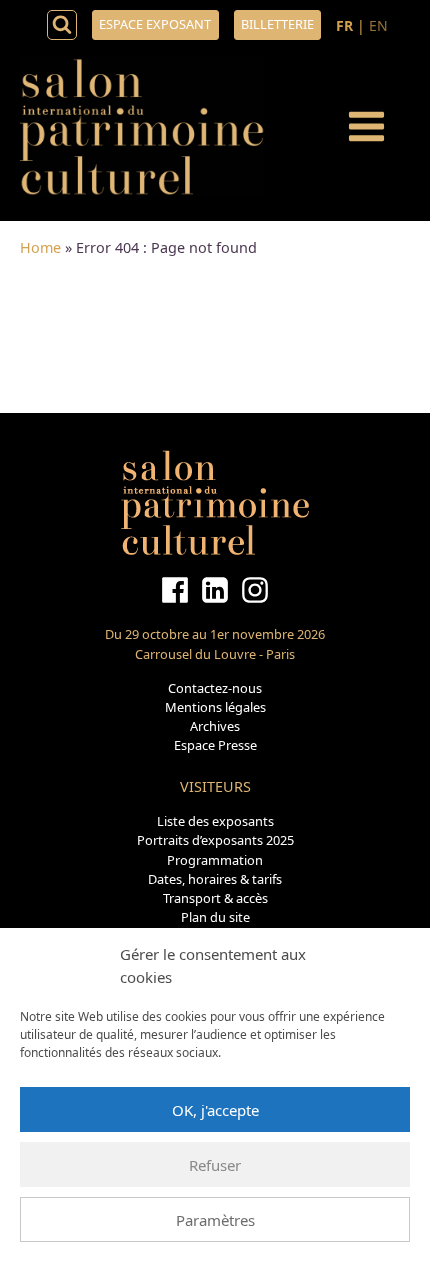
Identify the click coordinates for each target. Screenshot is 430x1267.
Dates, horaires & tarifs (215, 879)
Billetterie (277, 24)
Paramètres (215, 1220)
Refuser (215, 1165)
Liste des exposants (215, 821)
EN (378, 25)
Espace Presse (215, 745)
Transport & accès (215, 898)
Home (40, 247)
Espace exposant (155, 24)
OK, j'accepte (215, 1110)
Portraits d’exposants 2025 (215, 840)
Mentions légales (215, 707)
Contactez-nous (215, 688)
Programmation (215, 860)
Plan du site (215, 917)
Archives (215, 726)
